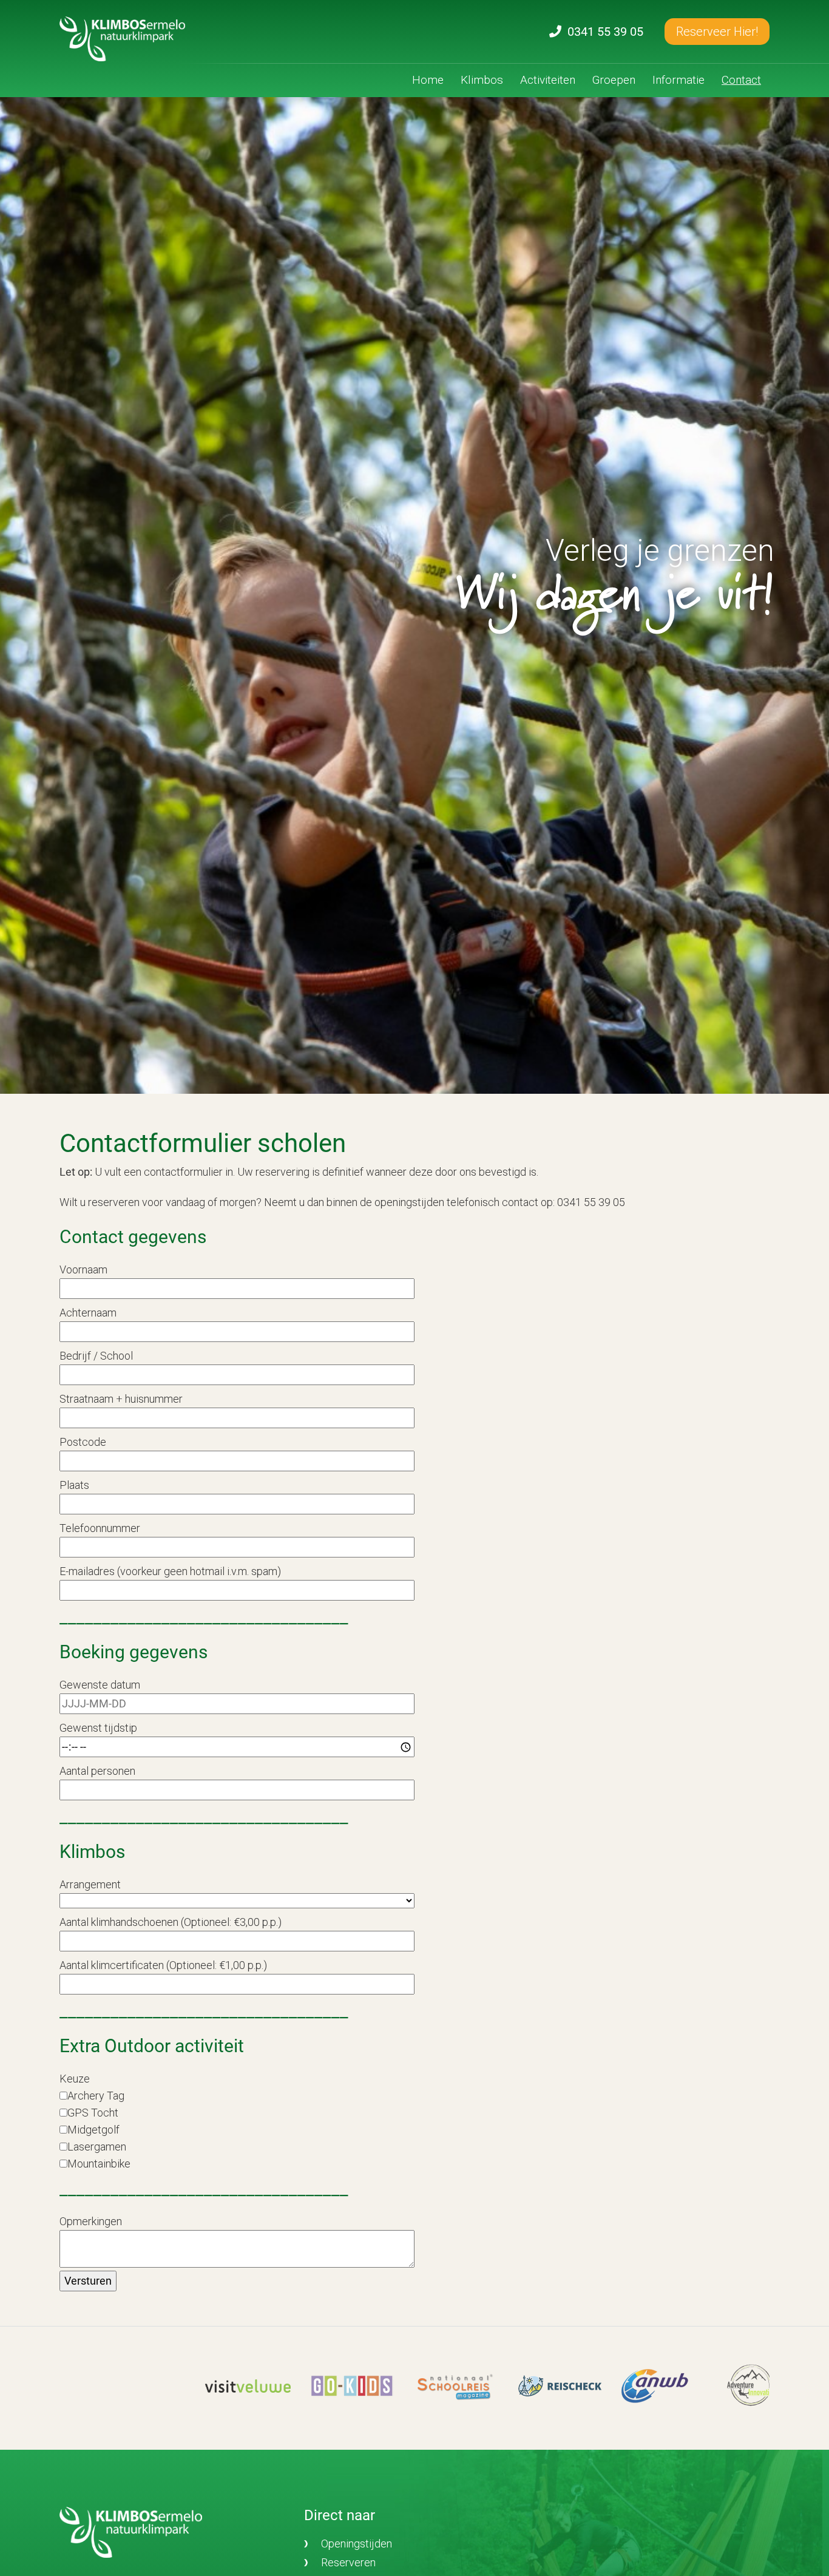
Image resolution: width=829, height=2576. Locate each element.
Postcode (83, 1442)
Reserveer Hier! (717, 32)
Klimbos (482, 80)
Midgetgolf (93, 2130)
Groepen (614, 80)
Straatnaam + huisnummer (121, 1399)
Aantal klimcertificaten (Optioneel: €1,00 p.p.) (163, 1965)
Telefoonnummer (100, 1528)
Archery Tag (96, 2096)
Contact (741, 80)
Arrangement (90, 1884)
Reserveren (348, 2562)
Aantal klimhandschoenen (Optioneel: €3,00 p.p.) (171, 1922)
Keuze (75, 2079)
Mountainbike (99, 2164)
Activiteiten (548, 80)
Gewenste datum (100, 1685)
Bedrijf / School (96, 1356)
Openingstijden (357, 2544)
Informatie (678, 80)
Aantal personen (97, 1771)
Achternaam (88, 1313)
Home (428, 80)
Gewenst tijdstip (98, 1728)
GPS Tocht (93, 2113)
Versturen (88, 2281)
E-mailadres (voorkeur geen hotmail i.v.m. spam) (170, 1571)
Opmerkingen (91, 2221)
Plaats (74, 1485)
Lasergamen (97, 2147)
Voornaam (83, 1269)
